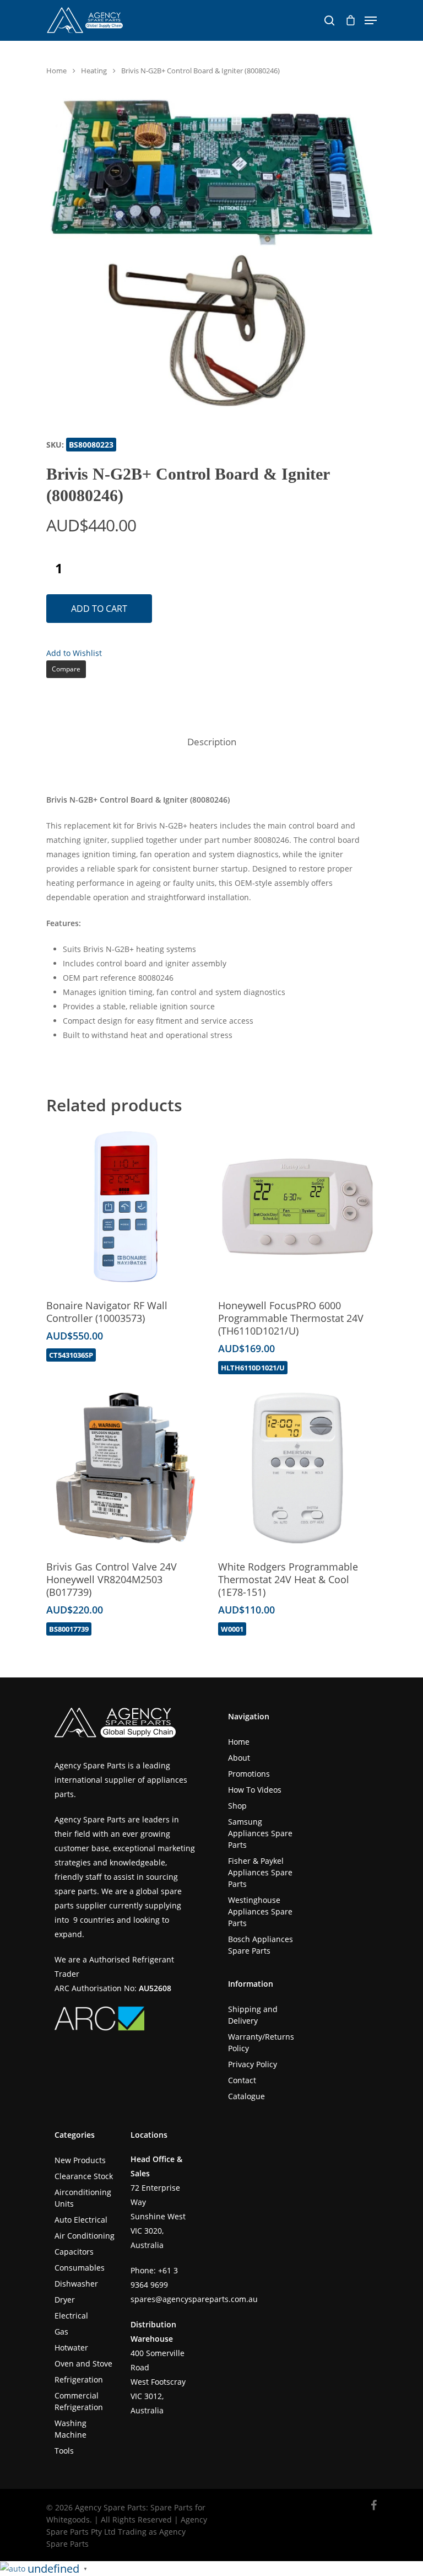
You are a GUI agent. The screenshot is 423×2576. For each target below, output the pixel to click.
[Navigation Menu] (371, 20)
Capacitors (74, 2252)
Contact (242, 2080)
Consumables (80, 2268)
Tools (64, 2451)
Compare (66, 669)
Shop (237, 1806)
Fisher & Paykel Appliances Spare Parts (260, 1872)
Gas (61, 2332)
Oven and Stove (83, 2363)
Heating (94, 71)
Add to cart (99, 609)
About (239, 1758)
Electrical (71, 2316)
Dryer (65, 2300)
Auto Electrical (81, 2220)
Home (56, 71)
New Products (80, 2160)
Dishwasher (76, 2284)
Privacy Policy (253, 2064)
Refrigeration (79, 2379)
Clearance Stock (84, 2176)
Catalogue (246, 2096)
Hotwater (71, 2348)
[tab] (212, 742)
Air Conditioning (85, 2236)
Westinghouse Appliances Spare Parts (260, 1911)
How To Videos (255, 1790)
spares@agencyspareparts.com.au (194, 2299)
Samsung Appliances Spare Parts (260, 1833)
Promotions (249, 1774)
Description (212, 742)
